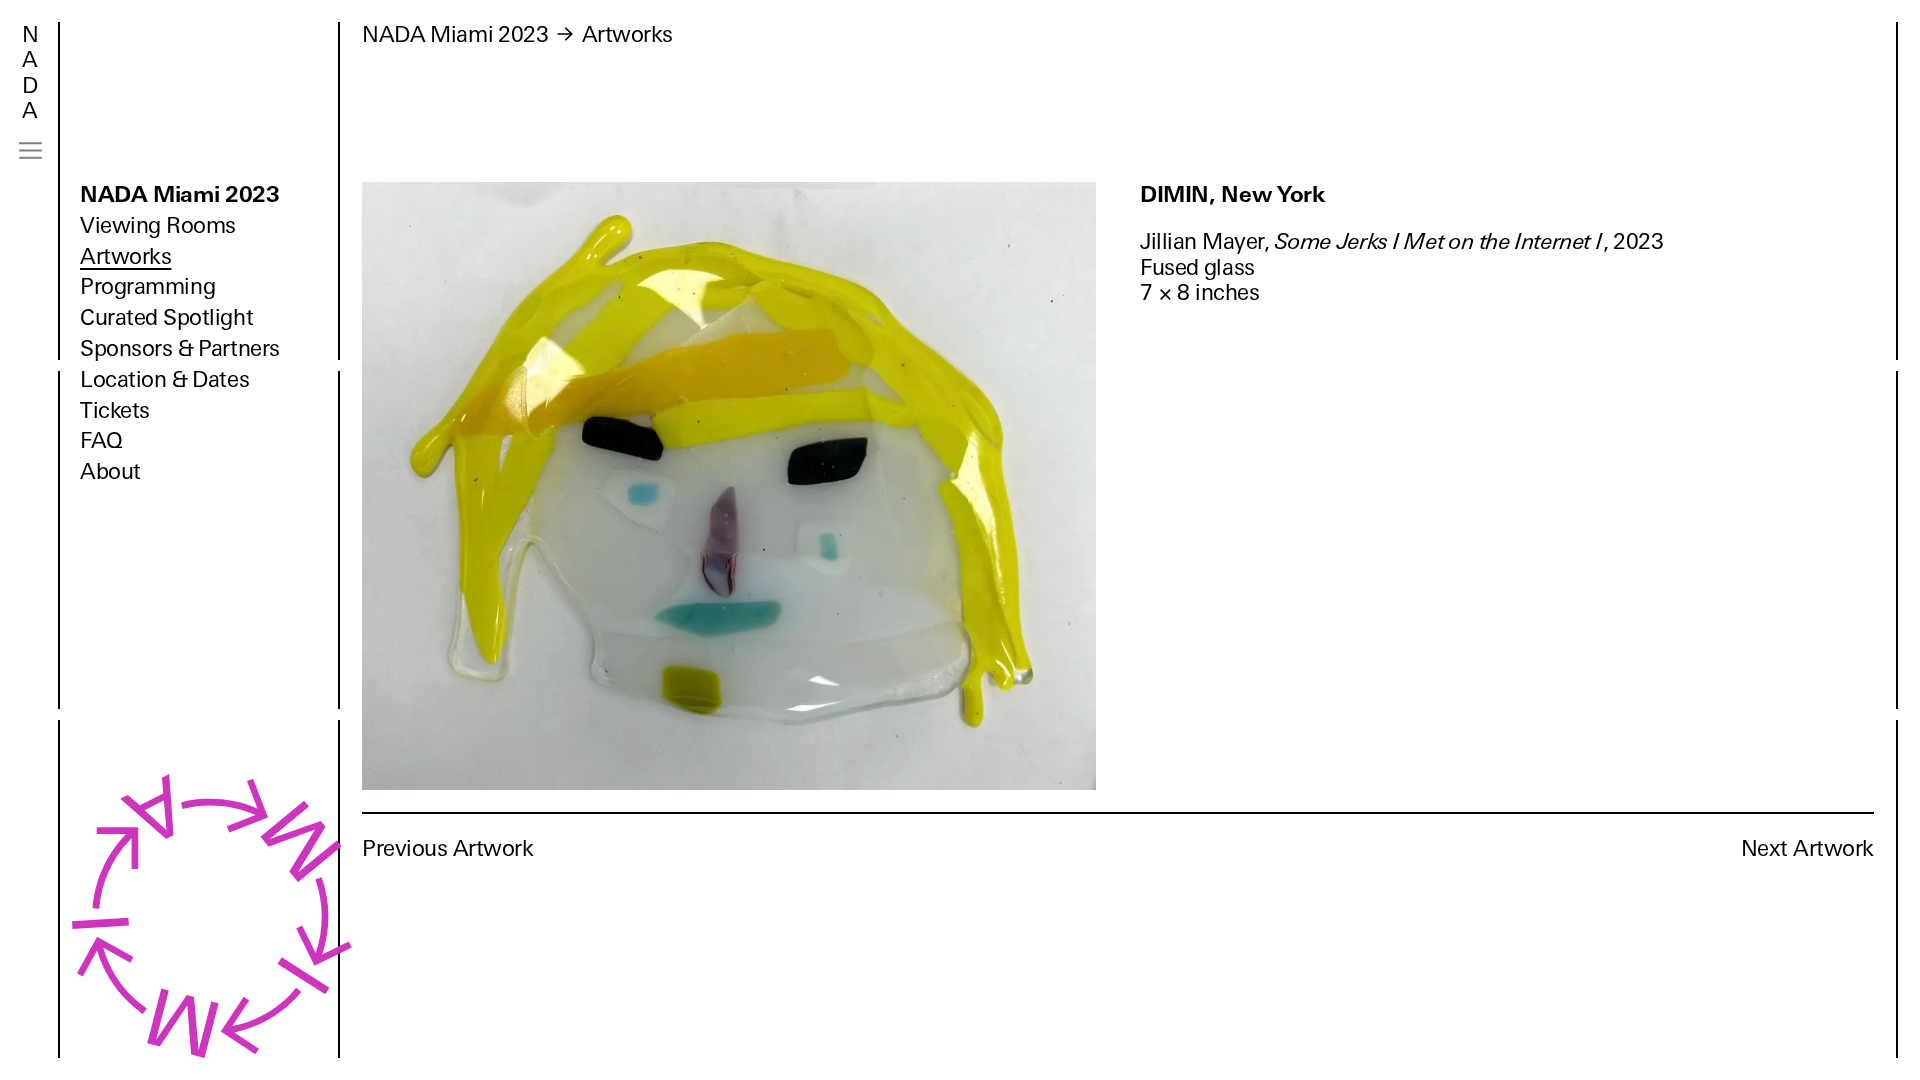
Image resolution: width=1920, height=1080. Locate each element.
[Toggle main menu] (30, 150)
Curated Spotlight (166, 317)
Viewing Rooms (158, 225)
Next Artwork (1807, 848)
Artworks (125, 256)
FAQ (101, 440)
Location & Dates (164, 379)
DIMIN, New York (1233, 194)
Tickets (115, 410)
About (110, 471)
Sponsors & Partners (180, 348)
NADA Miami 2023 (180, 194)
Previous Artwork (448, 848)
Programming (147, 286)
